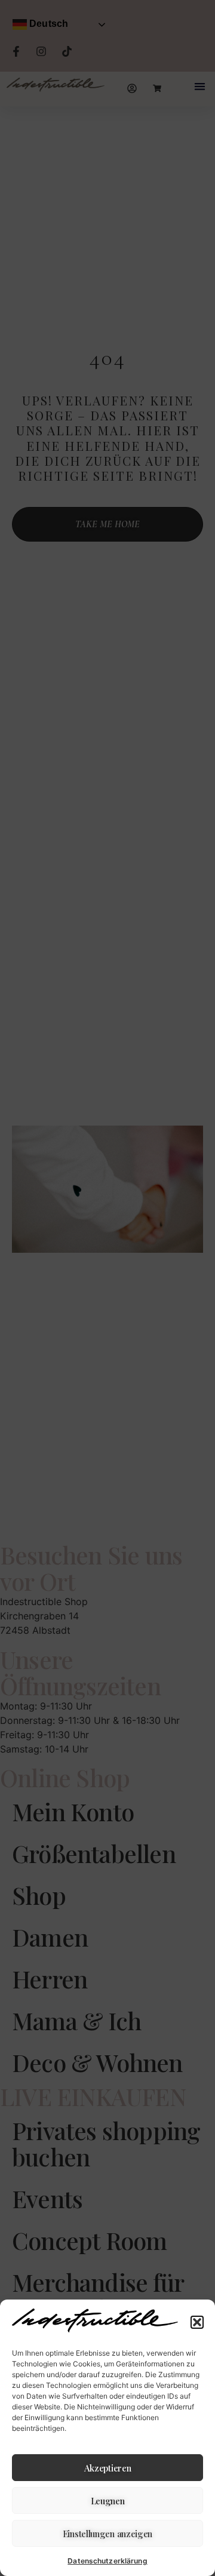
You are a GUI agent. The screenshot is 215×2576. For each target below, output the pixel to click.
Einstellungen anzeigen (107, 2534)
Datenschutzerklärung (107, 2561)
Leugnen (108, 2501)
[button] (197, 2322)
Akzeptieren (108, 2468)
